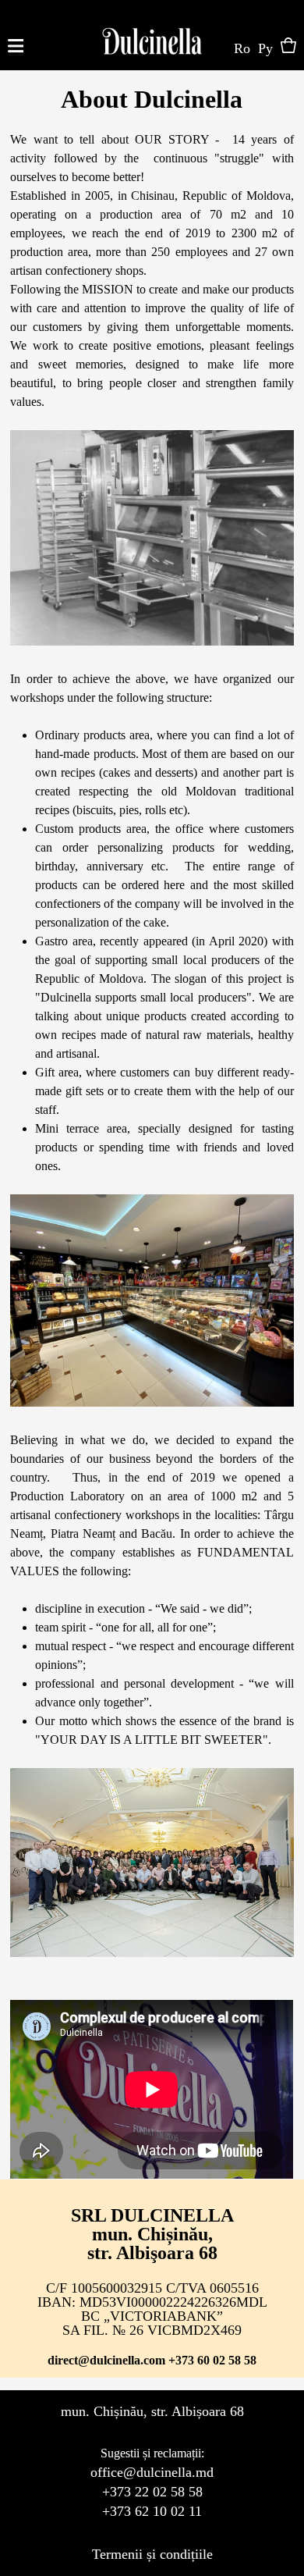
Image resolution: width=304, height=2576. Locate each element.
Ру (265, 48)
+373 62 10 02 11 (152, 2511)
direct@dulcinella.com (106, 2360)
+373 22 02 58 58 (152, 2492)
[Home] (152, 35)
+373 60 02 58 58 (212, 2360)
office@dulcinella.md (152, 2472)
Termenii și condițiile (152, 2554)
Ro (242, 48)
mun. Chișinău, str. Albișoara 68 (152, 2411)
